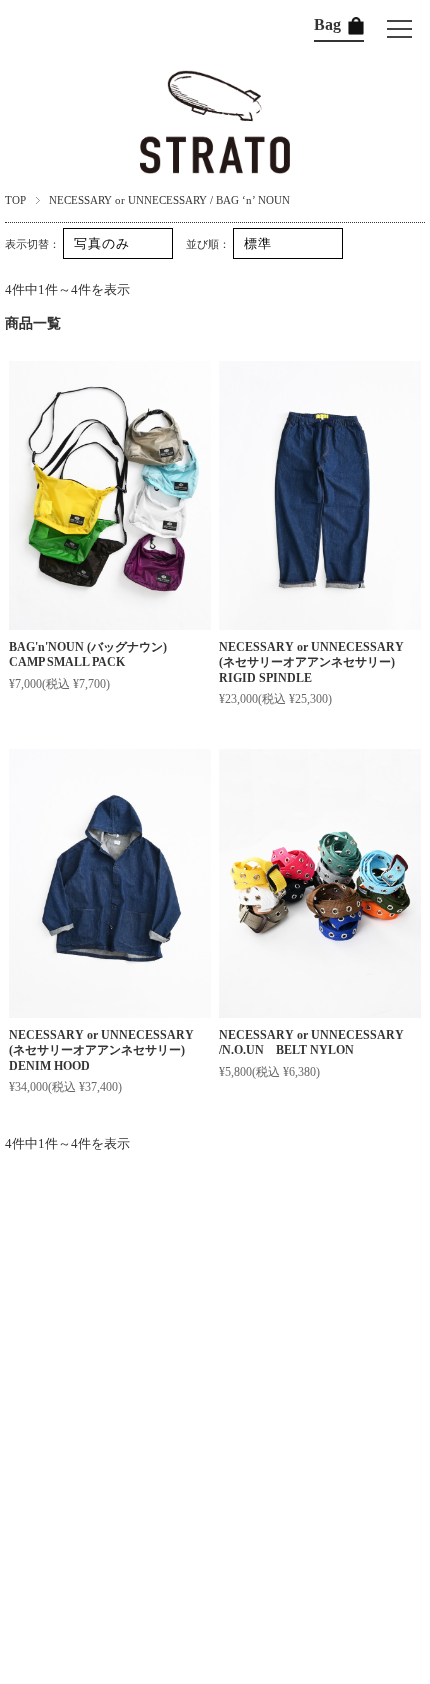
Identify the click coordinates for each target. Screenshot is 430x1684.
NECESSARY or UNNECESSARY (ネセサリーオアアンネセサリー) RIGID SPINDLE (313, 662)
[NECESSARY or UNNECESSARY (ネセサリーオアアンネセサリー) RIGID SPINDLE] (320, 495)
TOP (15, 200)
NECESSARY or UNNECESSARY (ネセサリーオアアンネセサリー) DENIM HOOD (103, 1050)
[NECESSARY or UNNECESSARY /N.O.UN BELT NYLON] (320, 883)
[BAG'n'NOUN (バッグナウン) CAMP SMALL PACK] (110, 495)
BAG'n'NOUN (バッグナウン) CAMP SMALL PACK (94, 655)
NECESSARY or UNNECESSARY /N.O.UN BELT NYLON (311, 1043)
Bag (329, 24)
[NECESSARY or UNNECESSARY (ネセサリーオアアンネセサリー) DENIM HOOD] (110, 883)
